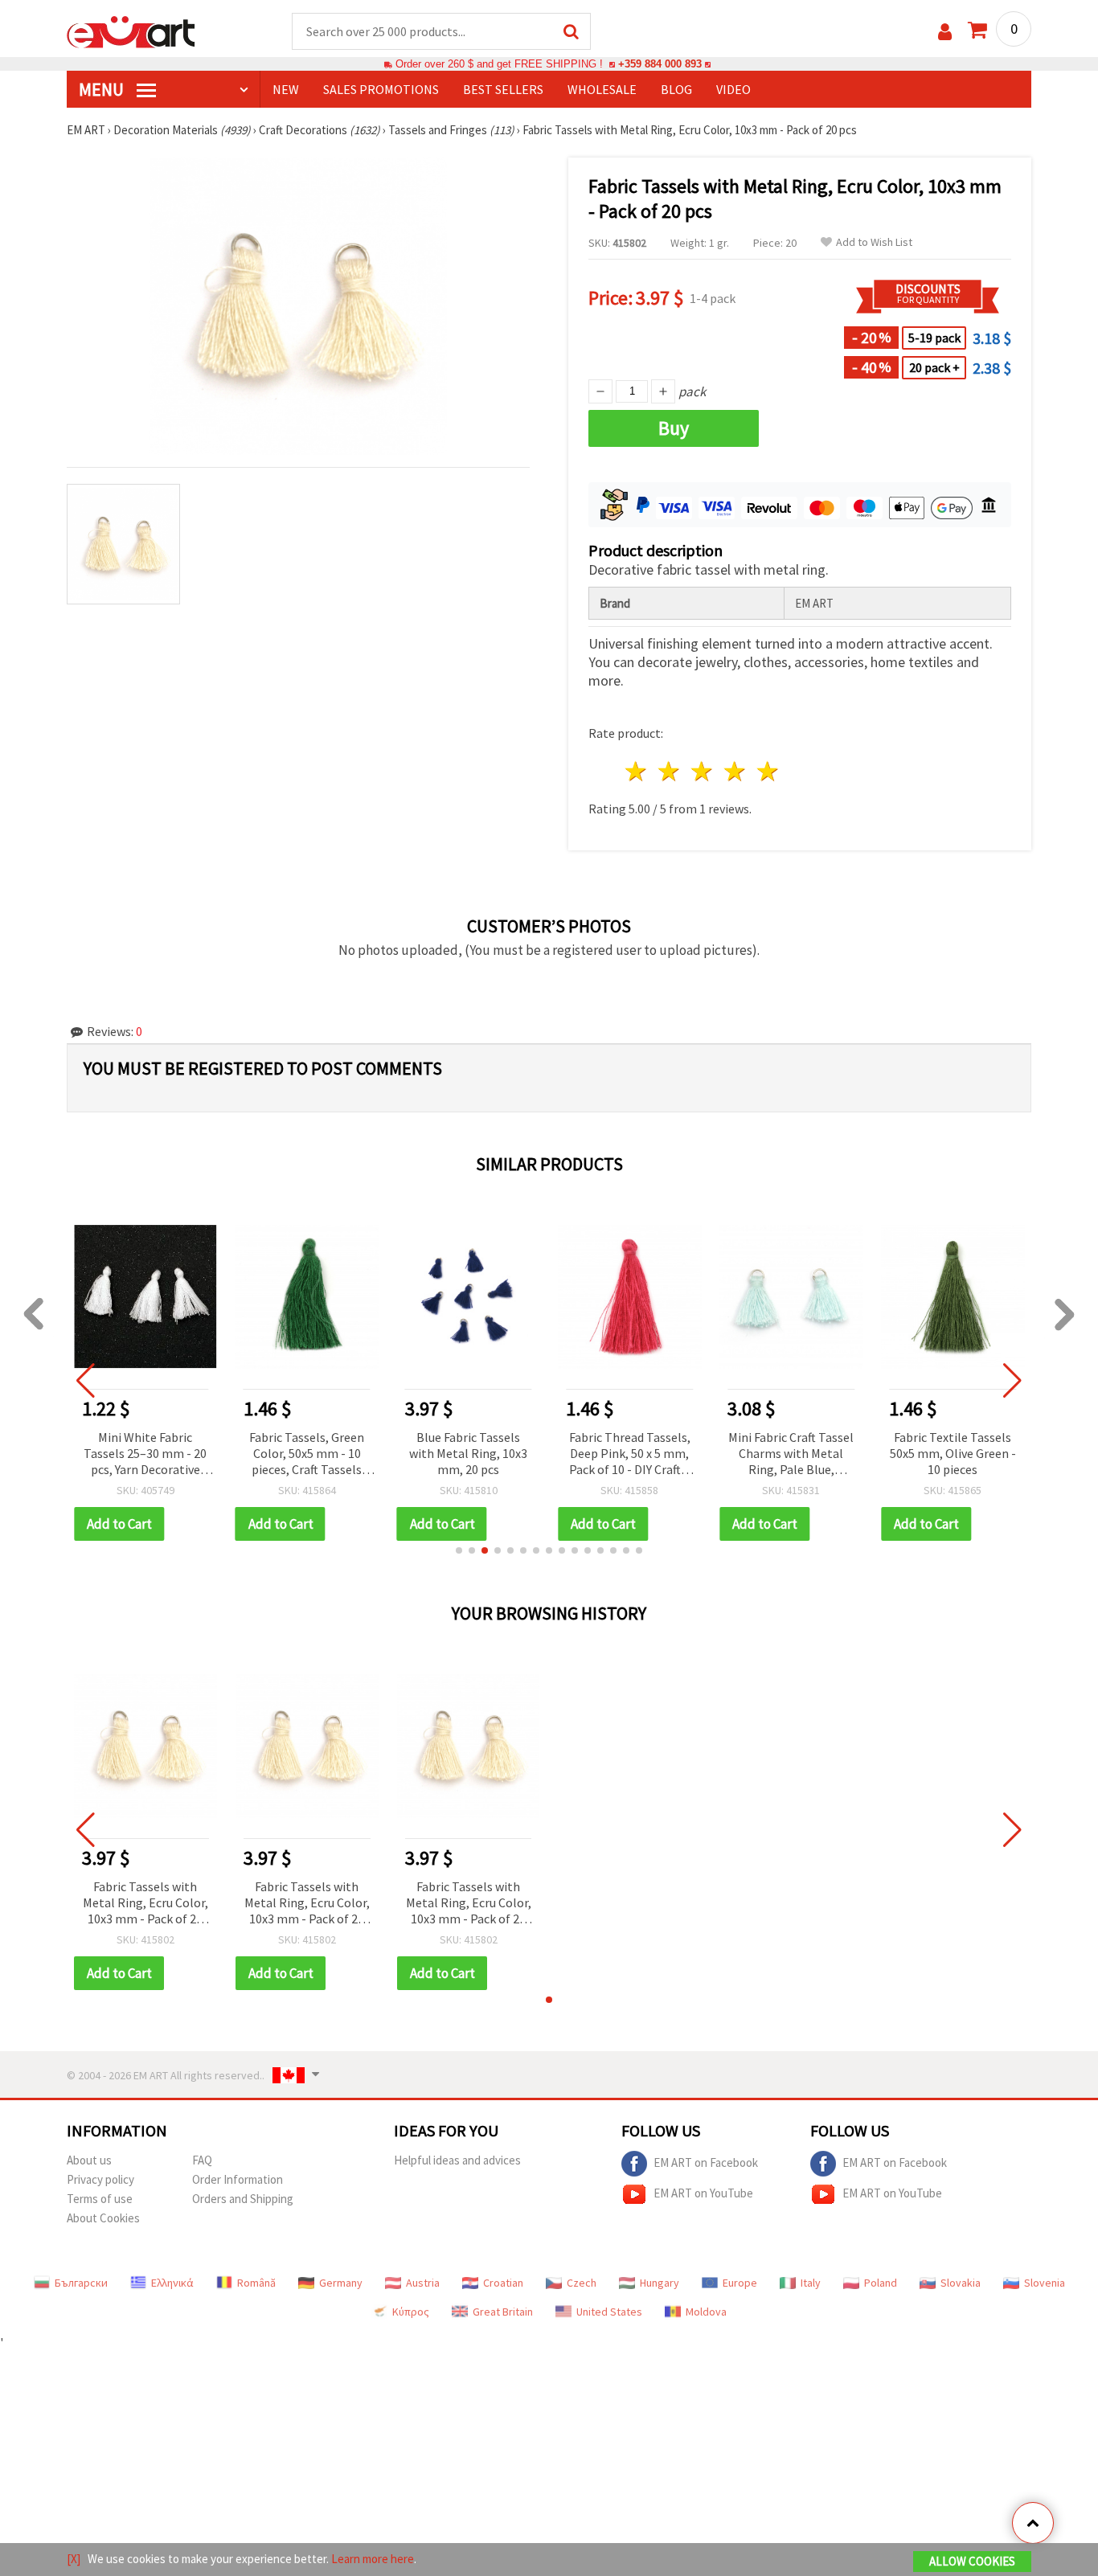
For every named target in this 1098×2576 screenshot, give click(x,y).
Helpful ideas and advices (457, 2160)
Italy (811, 2283)
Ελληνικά (172, 2283)
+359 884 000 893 (660, 64)
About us (89, 2160)
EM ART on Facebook (706, 2162)
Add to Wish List (874, 242)
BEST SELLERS (503, 89)
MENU (103, 89)
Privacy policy (100, 2179)
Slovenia (1045, 2283)
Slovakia (961, 2283)
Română (256, 2283)
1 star (637, 771)
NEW (286, 89)
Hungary (660, 2283)
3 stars (703, 771)
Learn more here (373, 2559)
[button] (459, 1550)
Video (733, 89)
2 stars (670, 771)
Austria (423, 2283)
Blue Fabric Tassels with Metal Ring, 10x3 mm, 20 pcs (468, 1453)
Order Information (238, 2179)
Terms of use (100, 2199)
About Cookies (103, 2218)
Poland (881, 2283)
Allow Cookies (972, 2561)
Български (81, 2283)
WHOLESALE (602, 89)
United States (609, 2312)
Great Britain (503, 2312)
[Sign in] (945, 32)
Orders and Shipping (243, 2199)
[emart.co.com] (131, 31)
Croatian (503, 2283)
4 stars (735, 771)
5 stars (768, 771)
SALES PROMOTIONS (381, 89)
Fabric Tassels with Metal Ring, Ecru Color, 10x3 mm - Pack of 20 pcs (145, 1904)
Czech (582, 2283)
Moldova (706, 2312)
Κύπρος (411, 2312)
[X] (74, 2559)
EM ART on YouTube (703, 2193)
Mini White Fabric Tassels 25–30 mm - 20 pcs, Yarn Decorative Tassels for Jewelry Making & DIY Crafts (145, 1454)
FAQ (202, 2160)
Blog (676, 89)
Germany (341, 2283)
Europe (740, 2283)
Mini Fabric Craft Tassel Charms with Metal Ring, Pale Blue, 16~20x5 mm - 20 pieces (791, 1454)
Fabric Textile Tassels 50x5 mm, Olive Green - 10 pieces (953, 1453)
